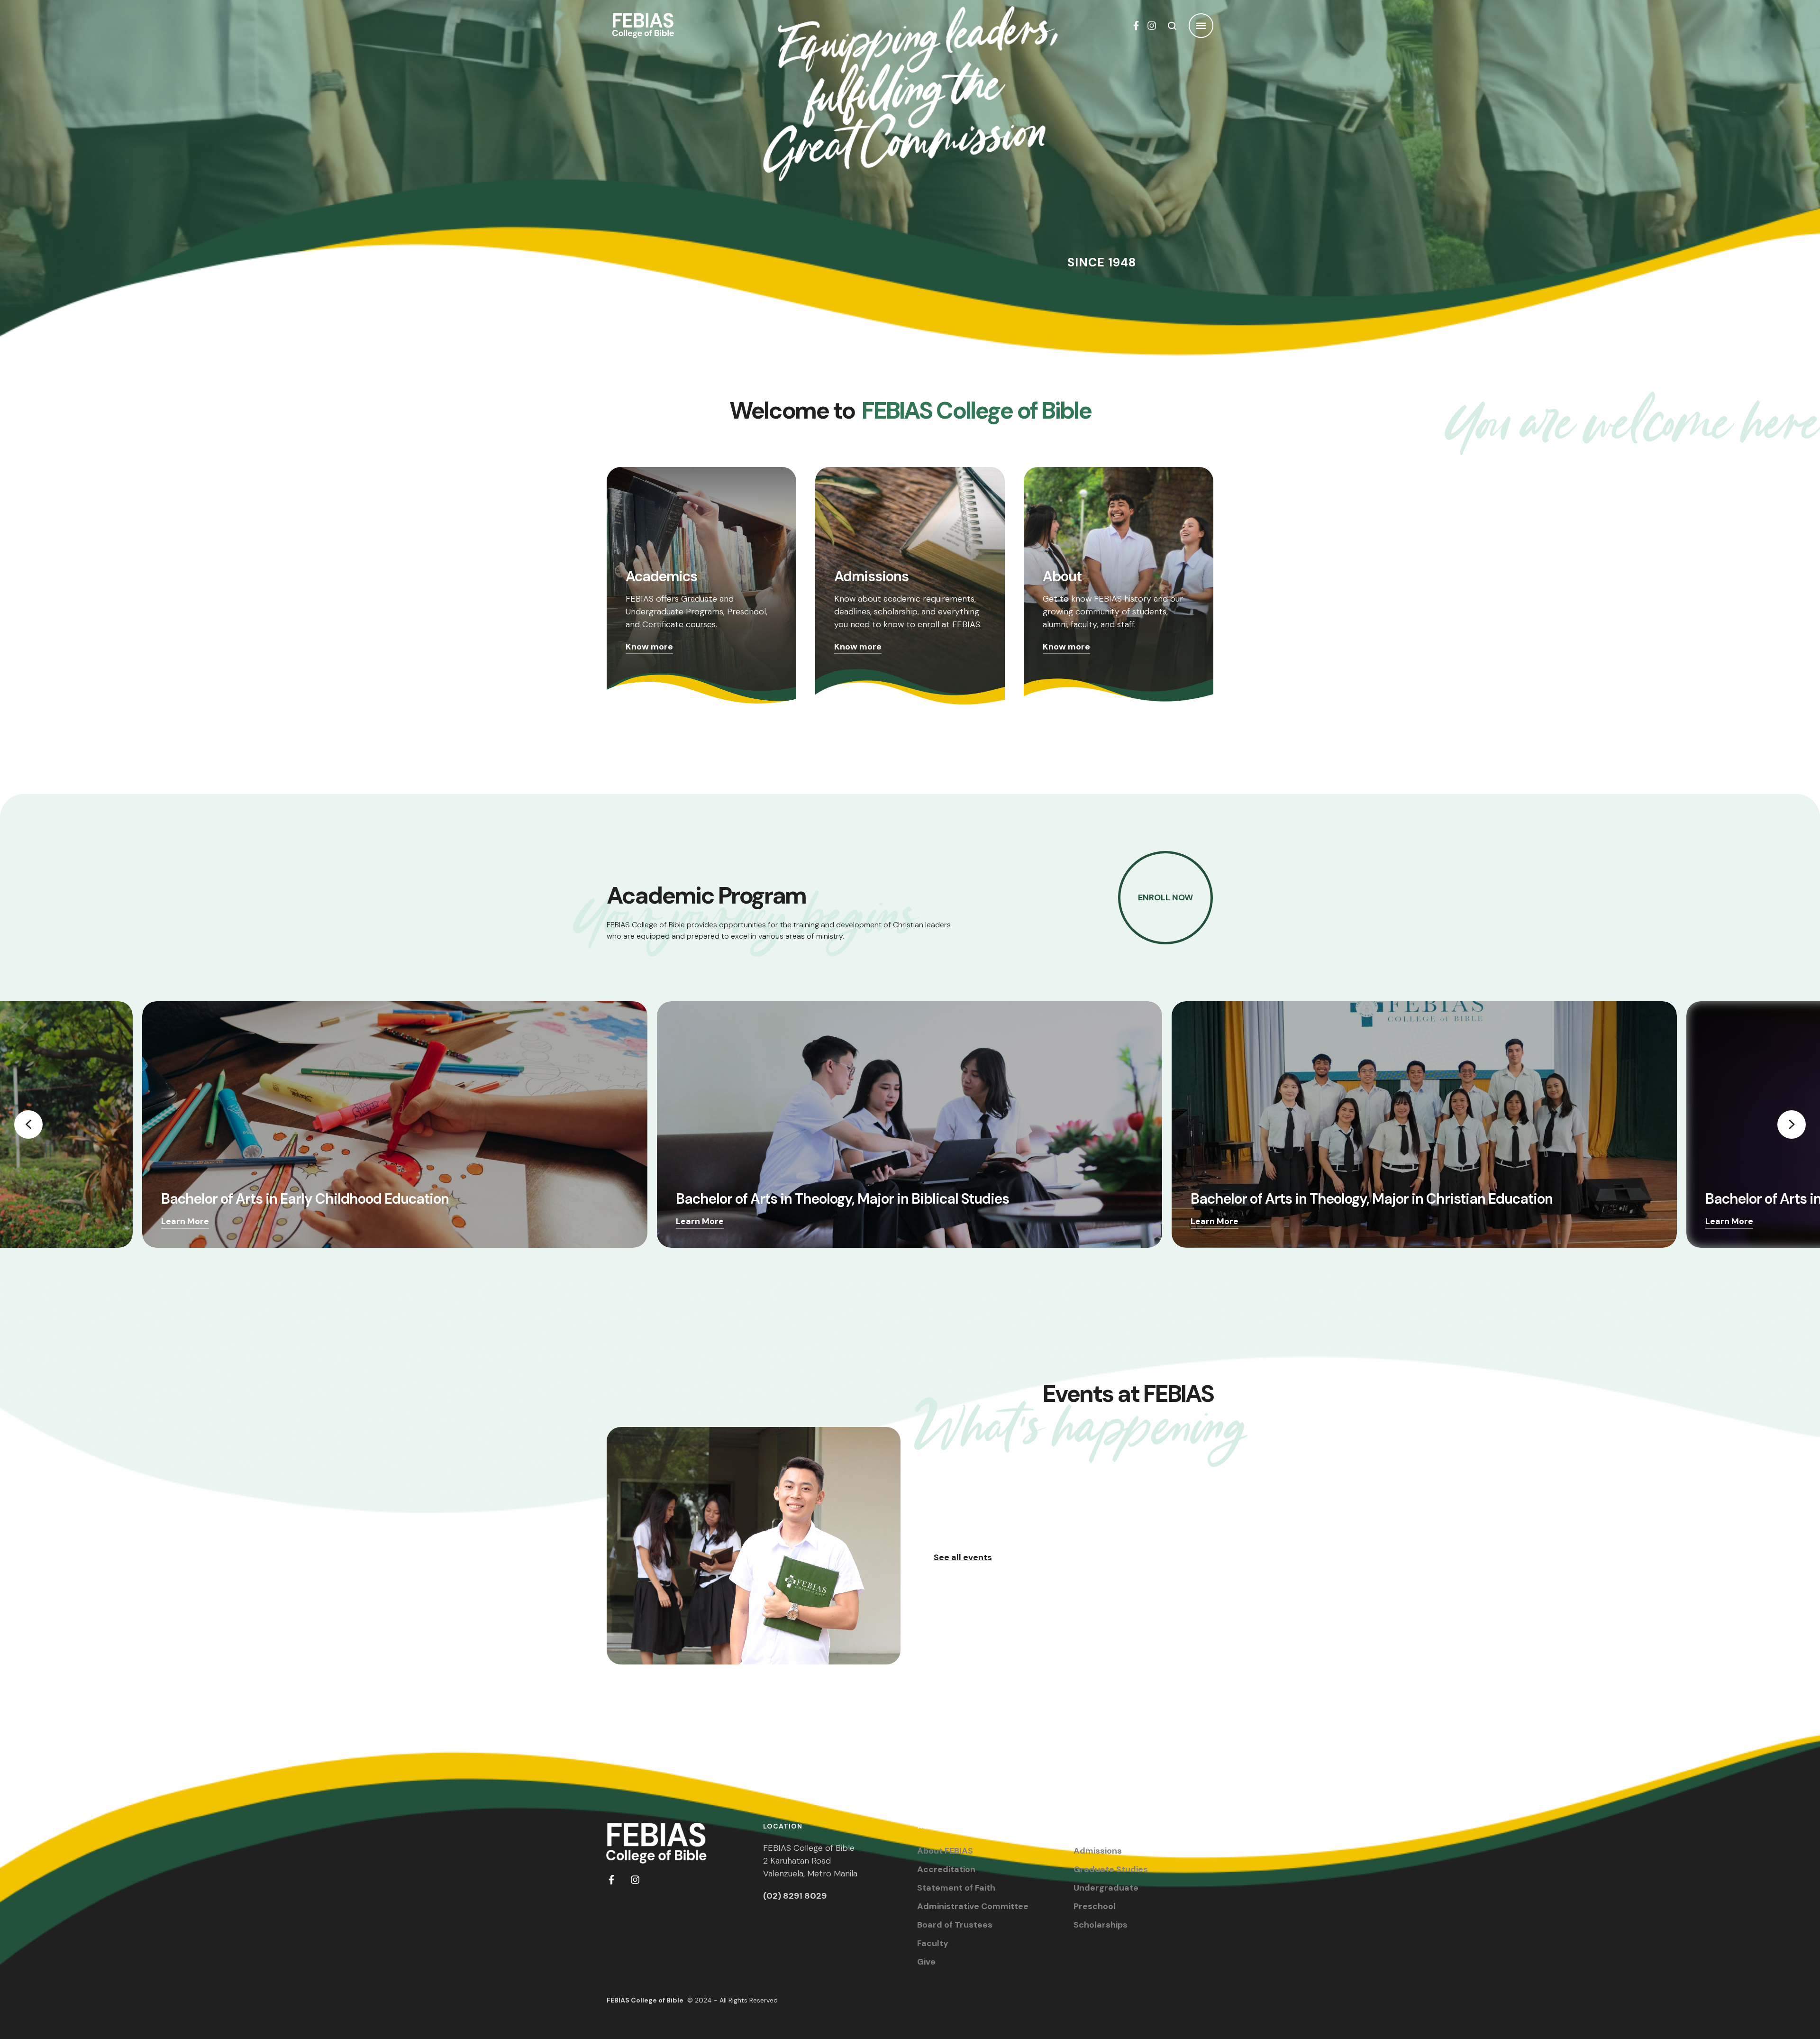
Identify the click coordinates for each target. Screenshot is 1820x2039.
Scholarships (1101, 1925)
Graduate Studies (1111, 1869)
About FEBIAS (945, 1851)
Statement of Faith (956, 1888)
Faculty (933, 1943)
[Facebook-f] (1136, 26)
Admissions (1098, 1851)
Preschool (1095, 1906)
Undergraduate (1106, 1888)
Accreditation (946, 1869)
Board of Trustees (955, 1925)
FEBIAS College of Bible (645, 2000)
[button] (1794, 1999)
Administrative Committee (973, 1906)
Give (926, 1962)
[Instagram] (1152, 26)
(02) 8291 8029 (795, 1896)
